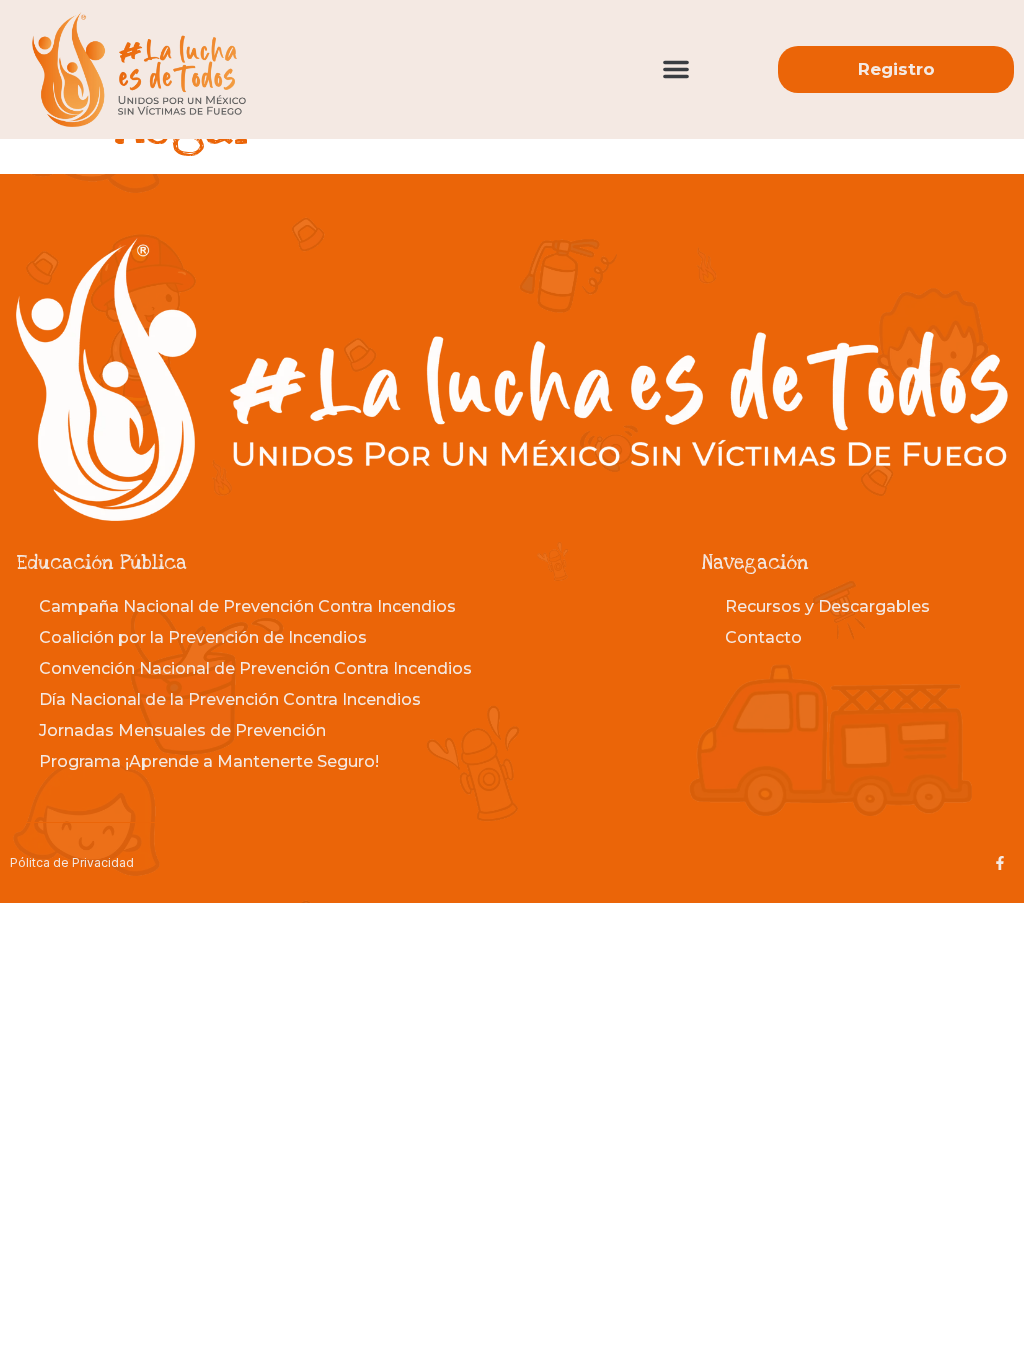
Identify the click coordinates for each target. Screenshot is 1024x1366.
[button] (676, 69)
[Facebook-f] (1000, 863)
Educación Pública (101, 563)
